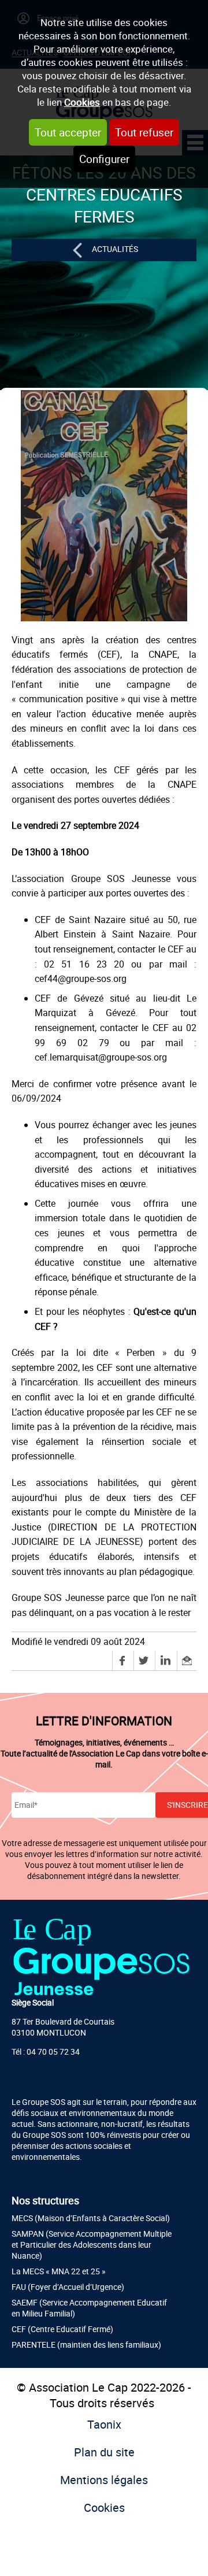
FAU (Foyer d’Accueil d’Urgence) (68, 2287)
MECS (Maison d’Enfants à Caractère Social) (91, 2218)
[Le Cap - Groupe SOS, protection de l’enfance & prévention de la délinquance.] (101, 1956)
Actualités (115, 249)
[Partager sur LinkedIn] (166, 1660)
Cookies (82, 102)
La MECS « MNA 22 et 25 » (59, 2271)
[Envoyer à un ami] (187, 1660)
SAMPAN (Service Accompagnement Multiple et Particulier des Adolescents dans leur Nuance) (92, 2245)
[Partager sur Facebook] (123, 1660)
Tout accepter (68, 132)
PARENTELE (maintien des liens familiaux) (86, 2345)
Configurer (104, 159)
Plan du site (104, 2452)
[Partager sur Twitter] (144, 1660)
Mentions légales (104, 2480)
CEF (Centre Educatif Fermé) (62, 2329)
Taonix (104, 2424)
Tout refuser (144, 132)
